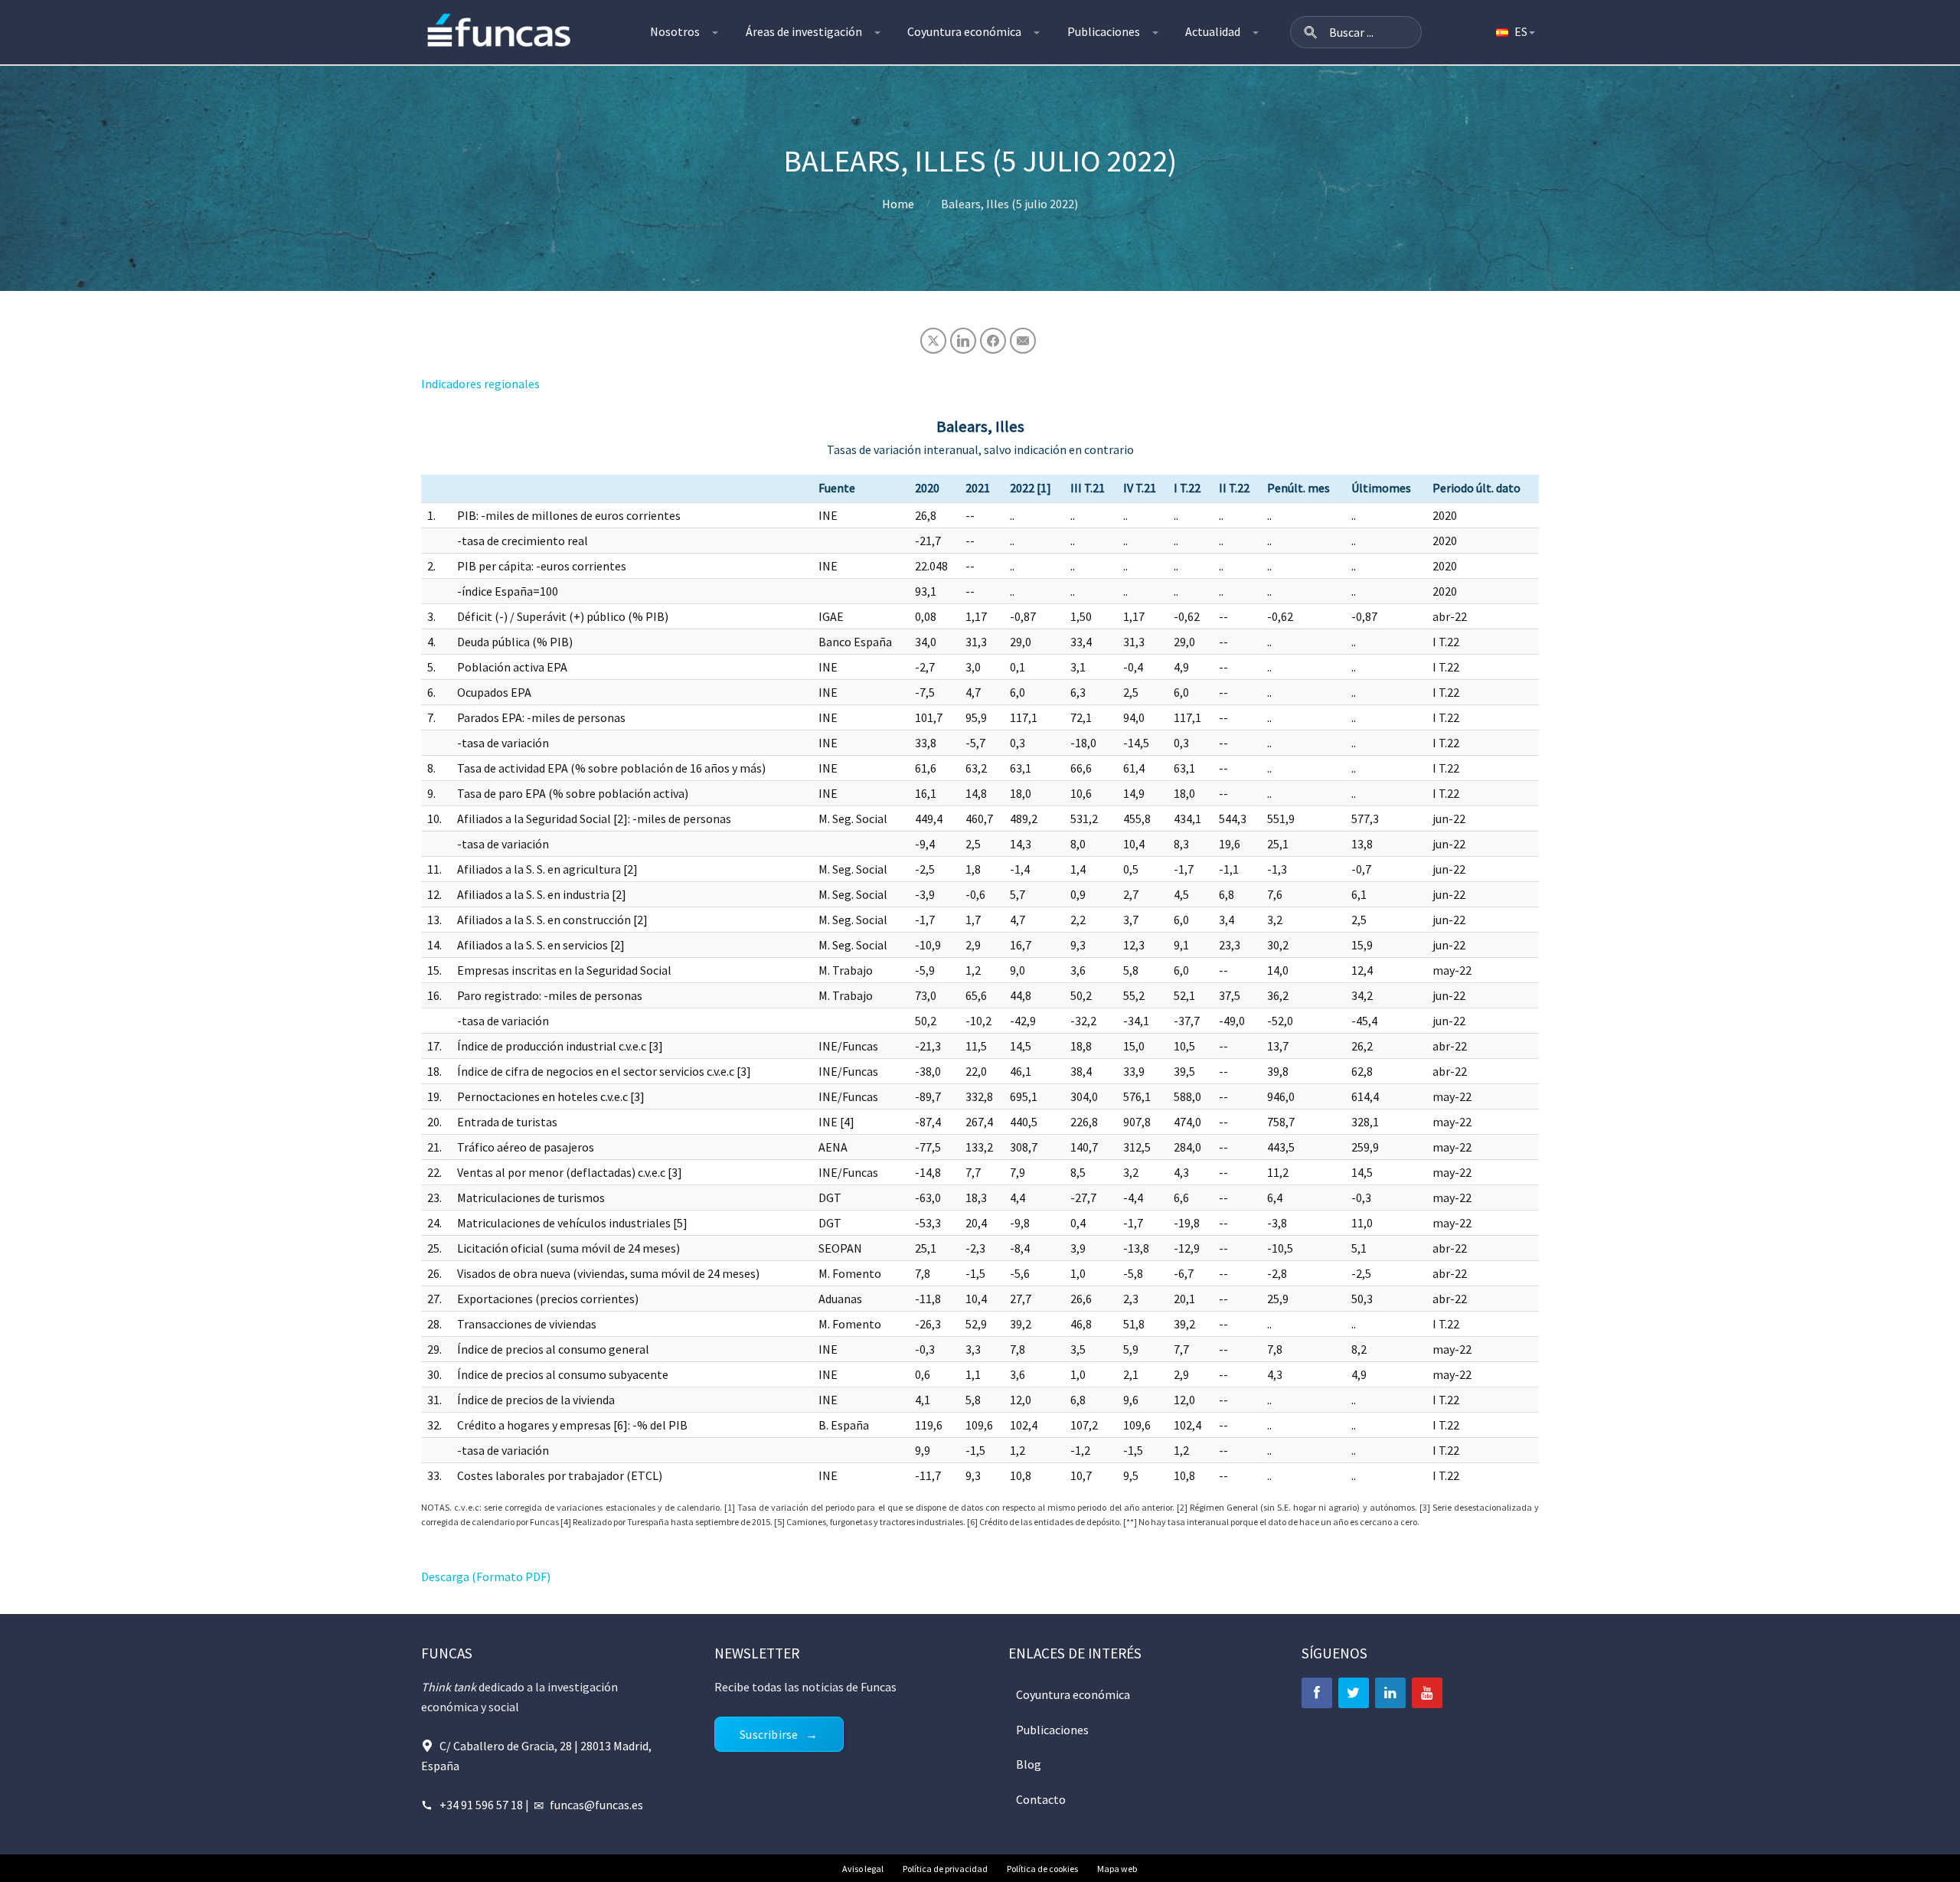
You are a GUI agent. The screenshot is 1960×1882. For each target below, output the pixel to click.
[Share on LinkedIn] (963, 341)
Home (898, 204)
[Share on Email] (1023, 341)
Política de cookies (1042, 1869)
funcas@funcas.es (596, 1805)
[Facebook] (1317, 1693)
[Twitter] (1354, 1693)
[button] (1311, 32)
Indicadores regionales (480, 384)
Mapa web (1117, 1869)
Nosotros (675, 31)
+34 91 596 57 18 (481, 1805)
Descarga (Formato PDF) (486, 1577)
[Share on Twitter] (933, 341)
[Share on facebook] (993, 341)
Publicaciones (1104, 31)
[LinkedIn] (1390, 1693)
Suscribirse (769, 1734)
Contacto (1041, 1799)
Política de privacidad (945, 1869)
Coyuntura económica (964, 31)
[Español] (1514, 32)
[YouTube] (1427, 1693)
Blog (1029, 1764)
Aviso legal (863, 1869)
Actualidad (1213, 31)
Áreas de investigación (804, 31)
